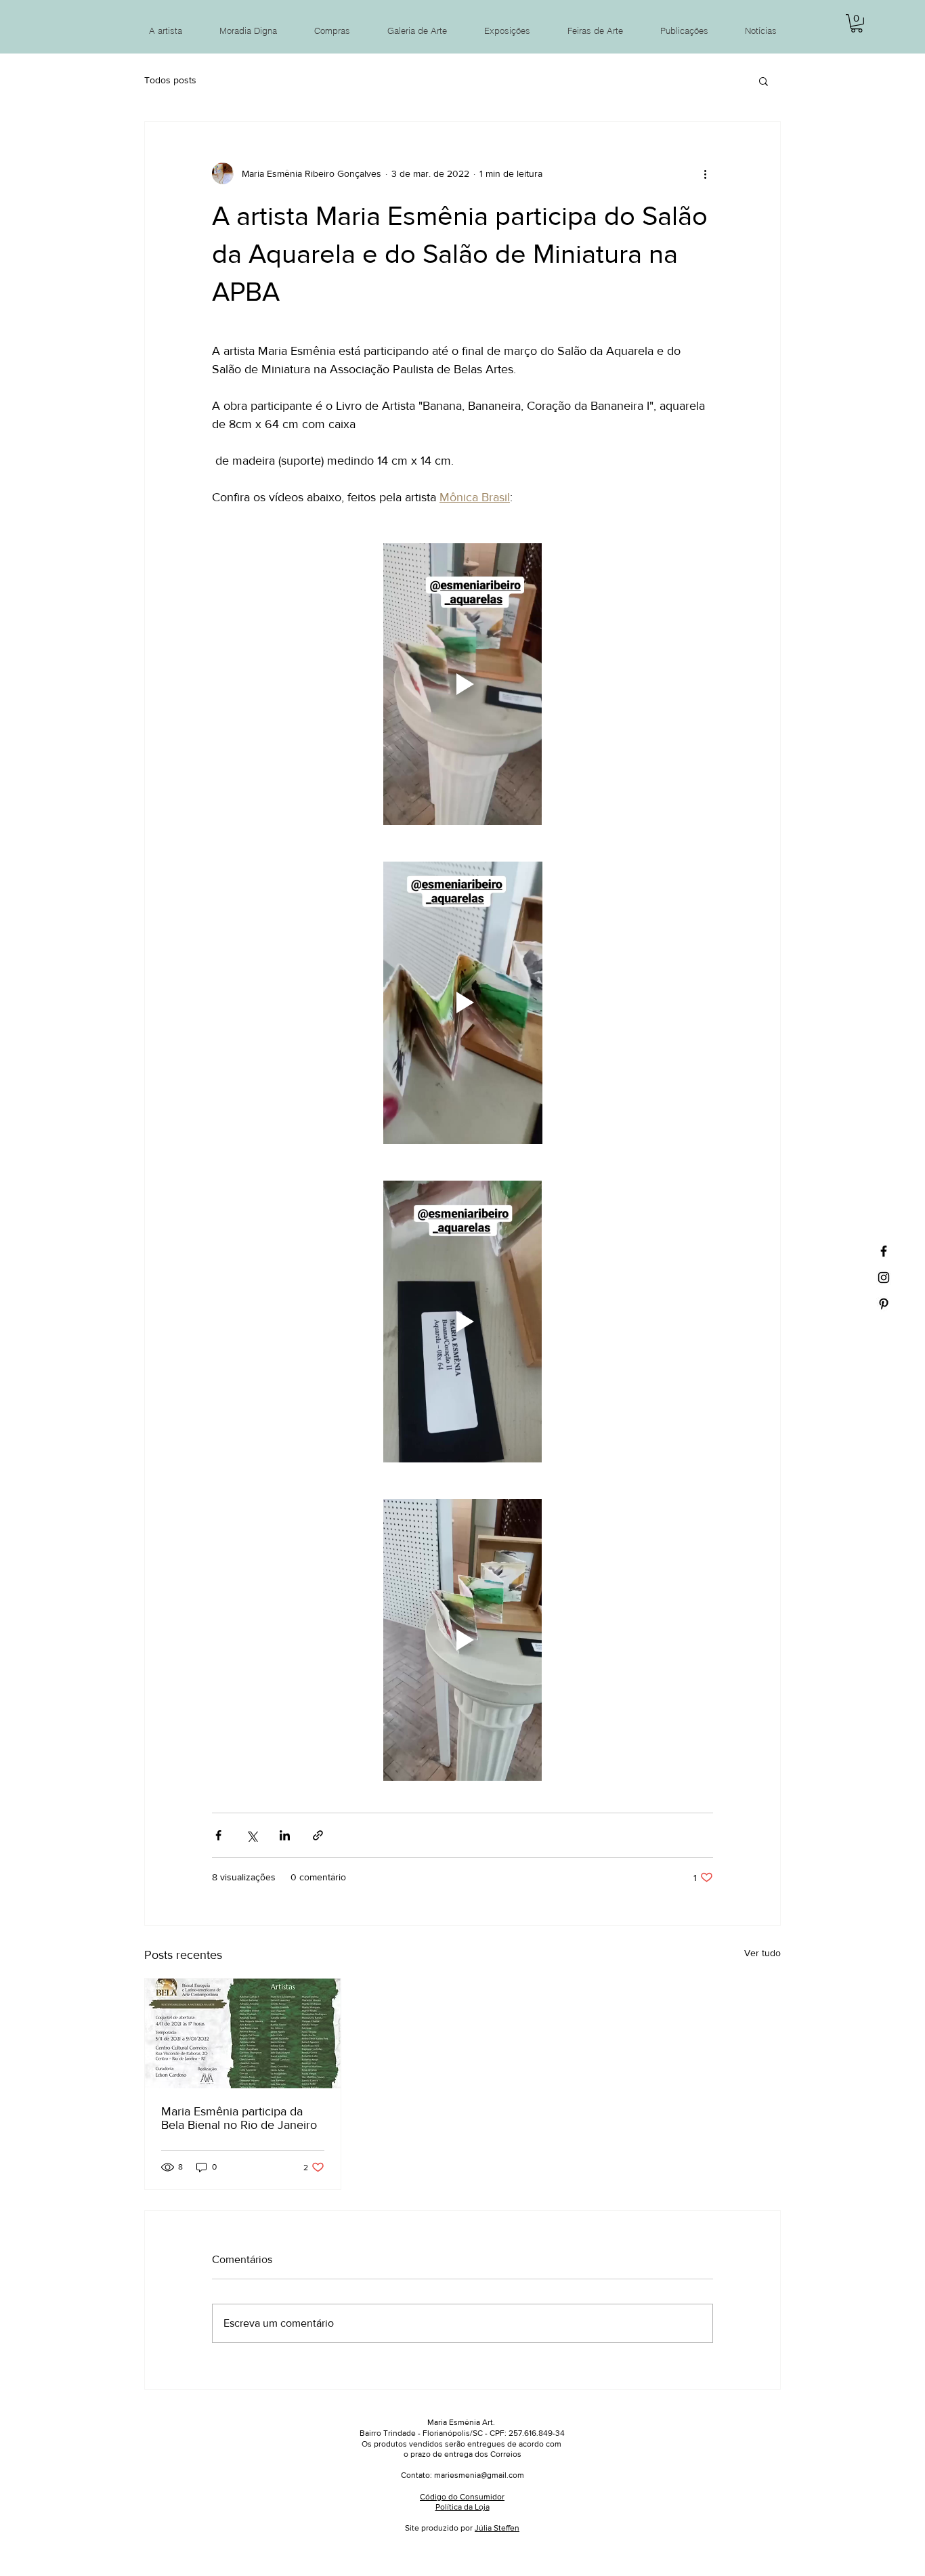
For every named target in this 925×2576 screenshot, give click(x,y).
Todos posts (170, 80)
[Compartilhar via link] (318, 1835)
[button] (857, 23)
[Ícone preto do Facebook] (884, 1251)
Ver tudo (762, 1953)
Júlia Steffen (497, 2528)
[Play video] (462, 684)
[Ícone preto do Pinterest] (884, 1304)
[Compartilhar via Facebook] (218, 1835)
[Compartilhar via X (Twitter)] (252, 1835)
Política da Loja (462, 2507)
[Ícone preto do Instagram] (884, 1278)
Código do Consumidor (462, 2497)
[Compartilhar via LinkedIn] (285, 1835)
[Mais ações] (705, 173)
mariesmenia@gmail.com (479, 2475)
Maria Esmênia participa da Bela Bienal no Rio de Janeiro (239, 2118)
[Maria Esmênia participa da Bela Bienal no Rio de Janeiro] (243, 2033)
